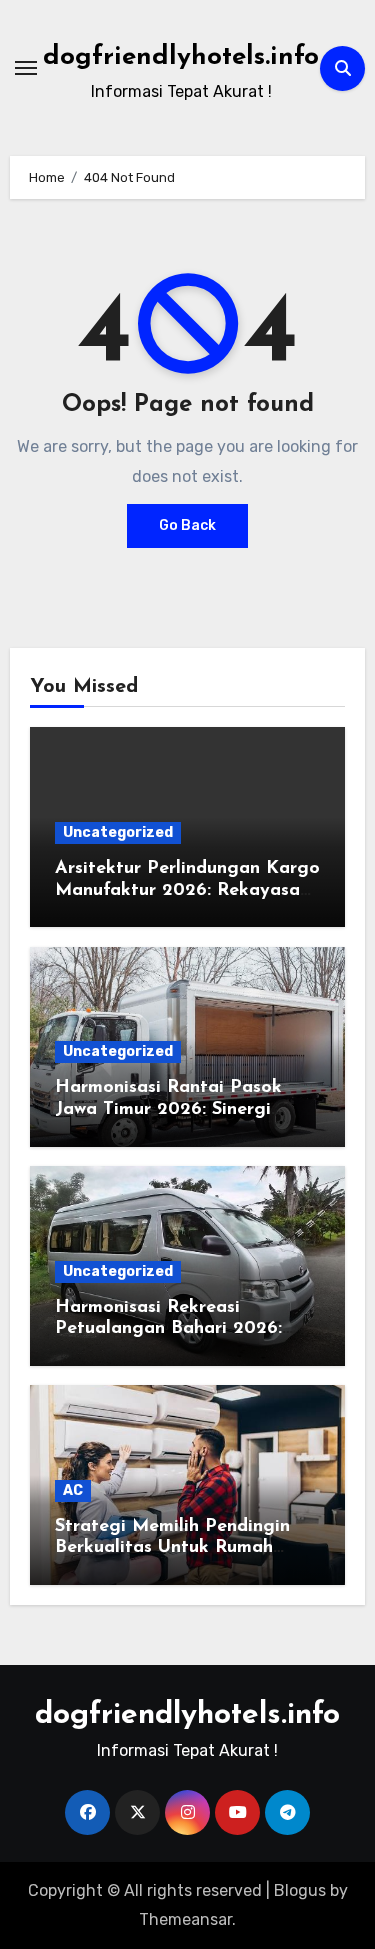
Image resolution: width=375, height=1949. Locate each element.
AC (73, 1490)
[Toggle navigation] (26, 68)
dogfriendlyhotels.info (181, 57)
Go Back (187, 525)
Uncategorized (118, 832)
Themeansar (185, 1919)
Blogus (300, 1890)
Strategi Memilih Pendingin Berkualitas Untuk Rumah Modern (172, 1548)
